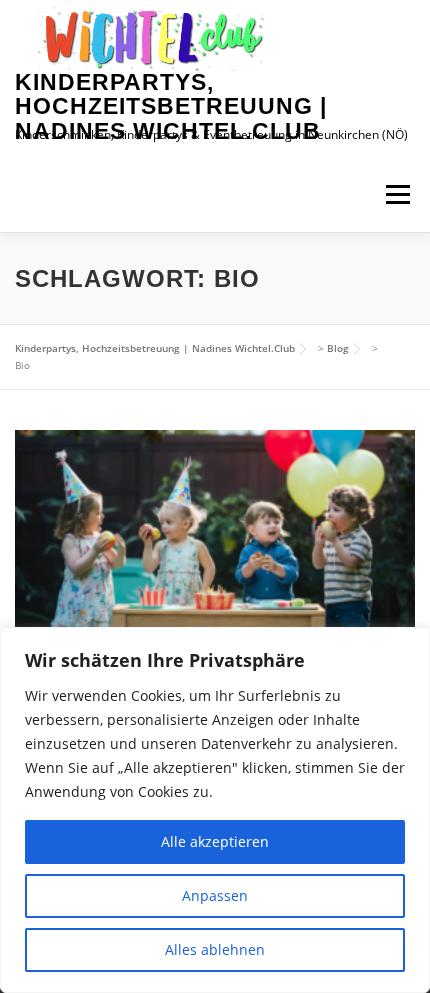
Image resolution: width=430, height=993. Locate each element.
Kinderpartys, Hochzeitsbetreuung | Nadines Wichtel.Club (171, 106)
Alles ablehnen (215, 949)
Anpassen (215, 895)
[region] (215, 810)
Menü (396, 194)
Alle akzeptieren (215, 841)
